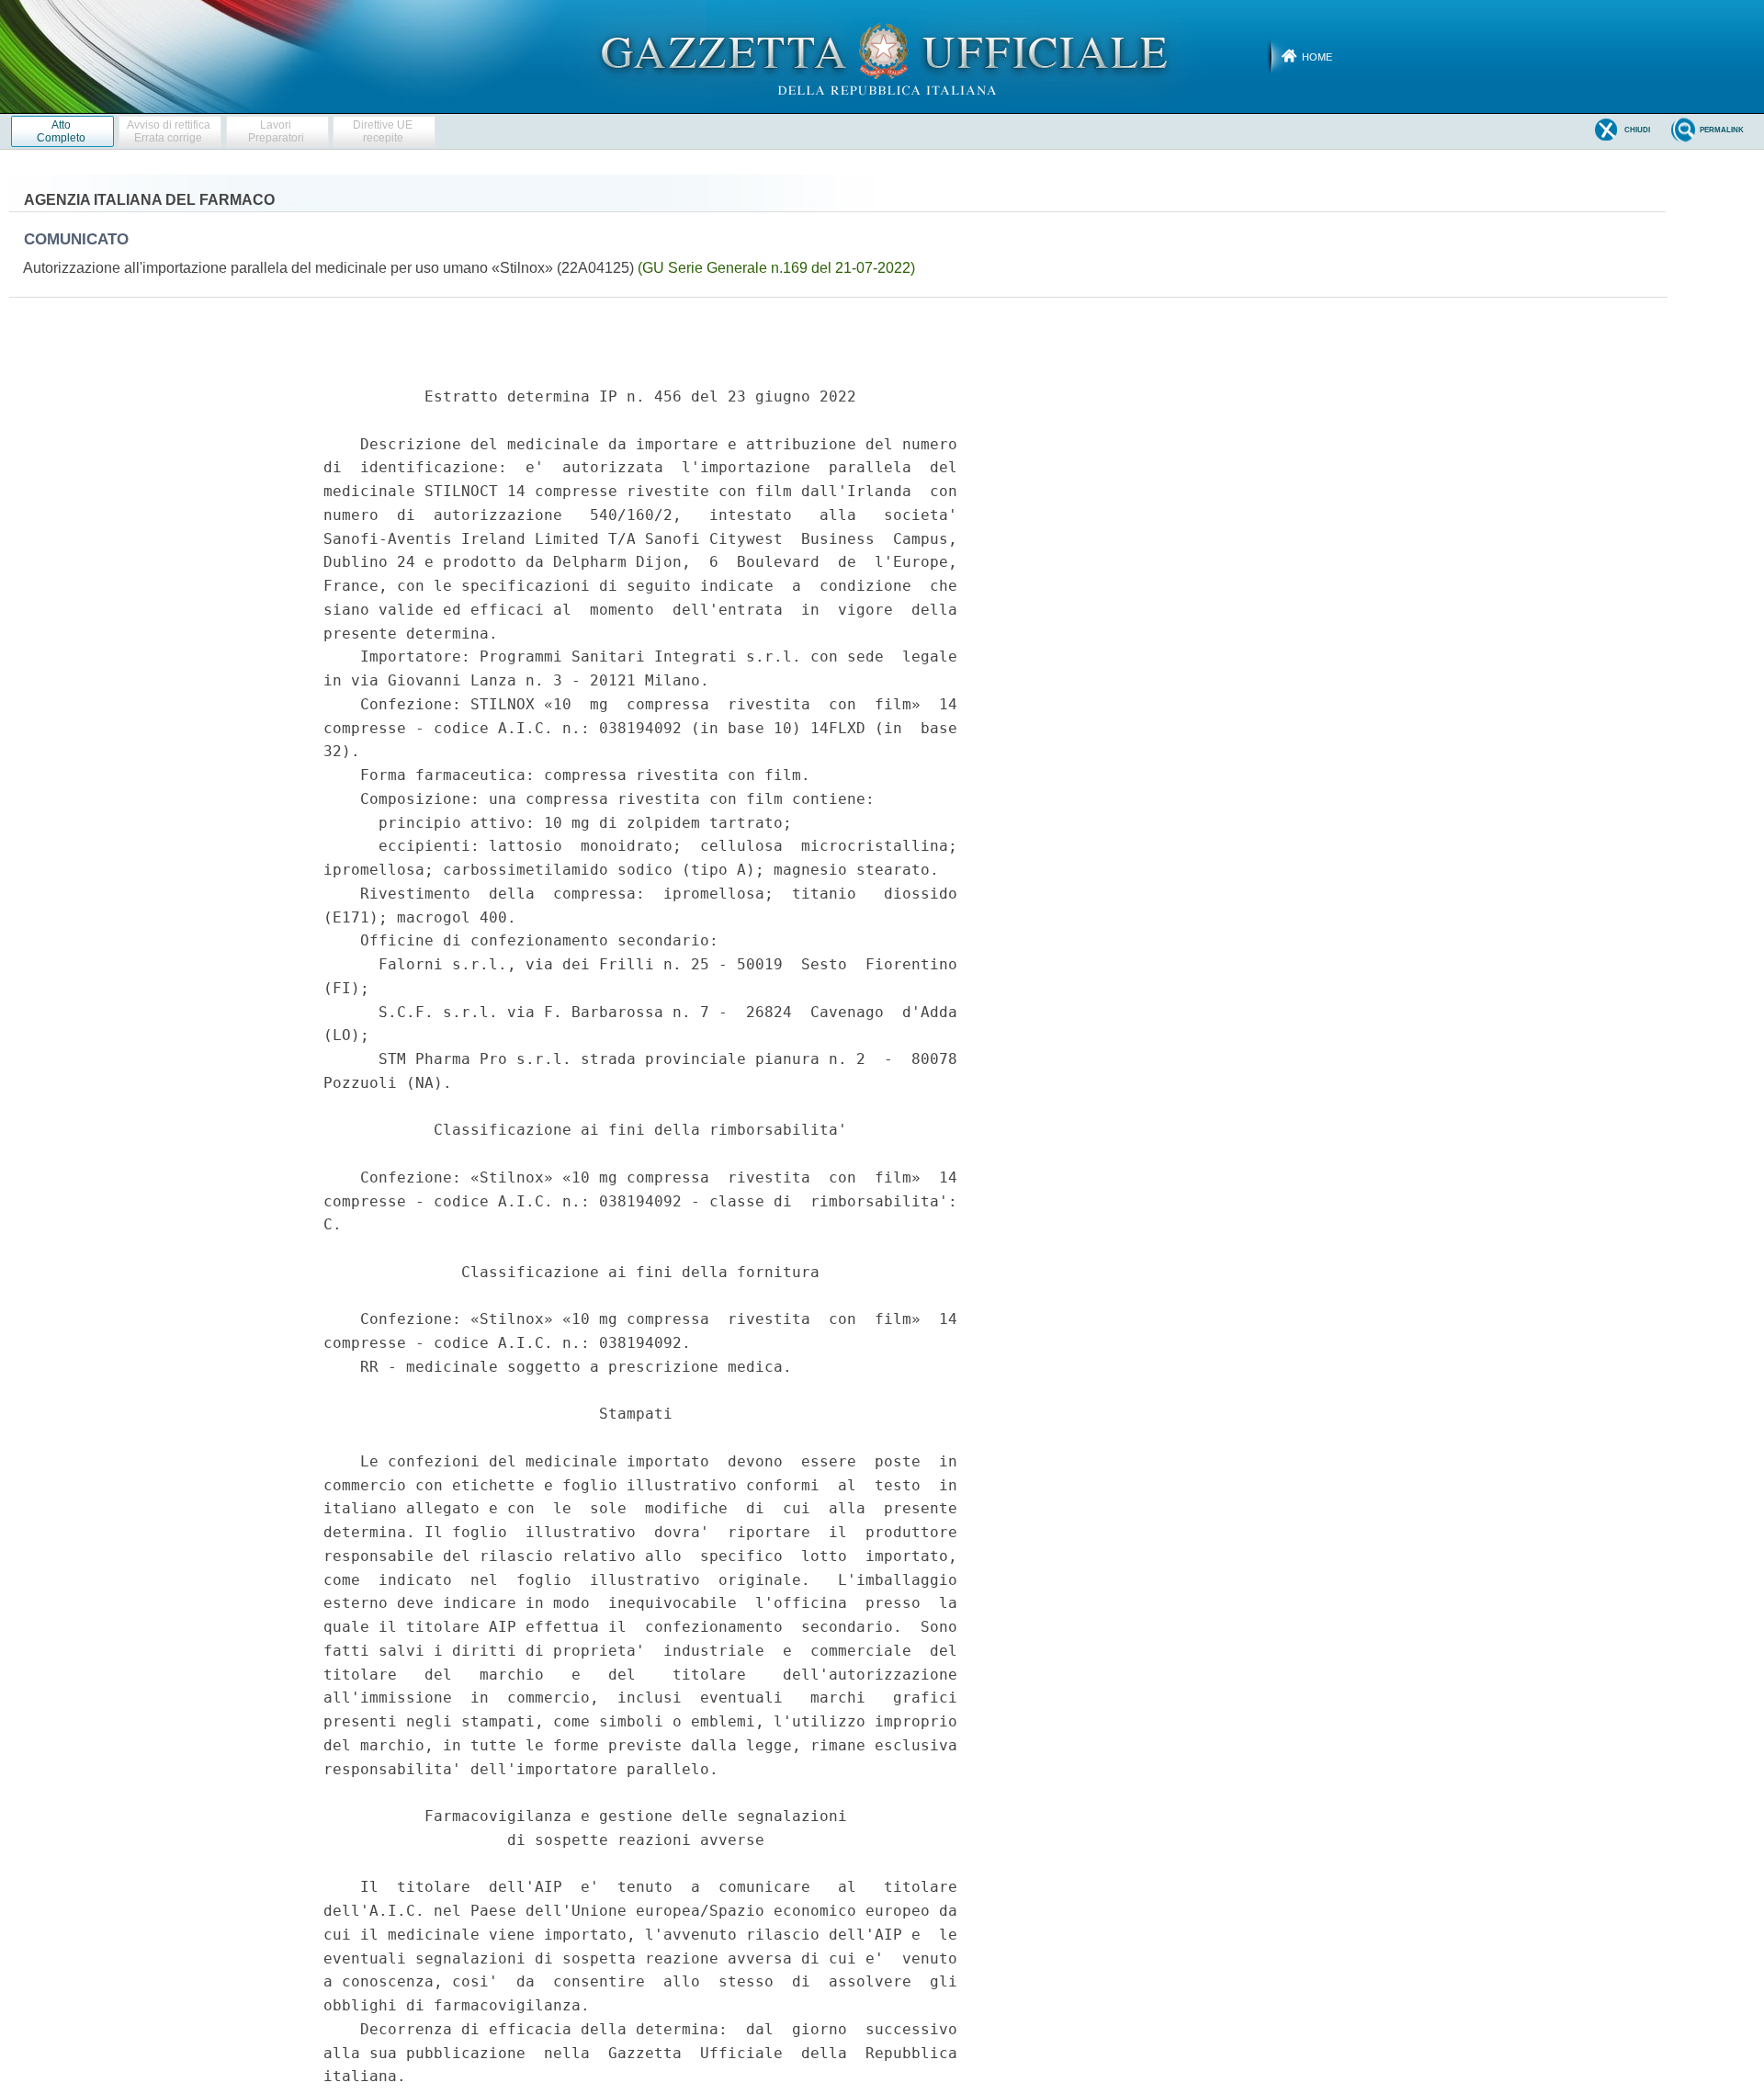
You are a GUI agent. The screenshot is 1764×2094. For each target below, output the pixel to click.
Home (1317, 57)
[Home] (882, 56)
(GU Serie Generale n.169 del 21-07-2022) (776, 268)
